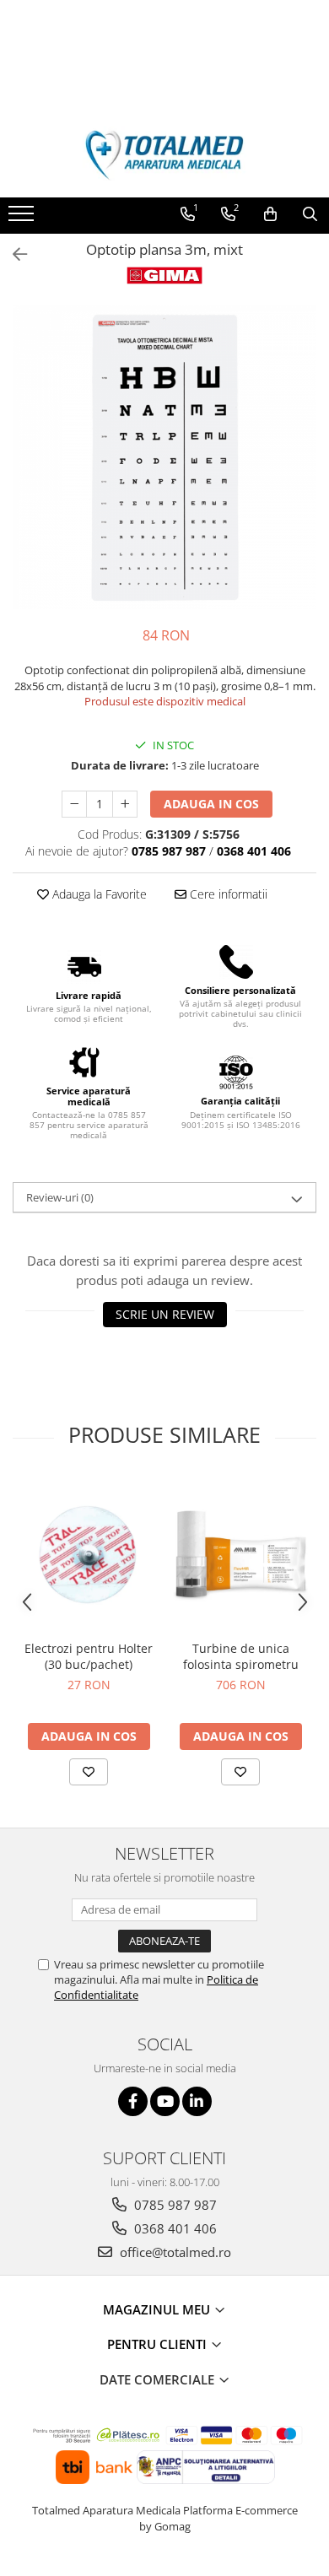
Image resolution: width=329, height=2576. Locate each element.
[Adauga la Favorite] (89, 1772)
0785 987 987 (174, 2205)
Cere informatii (227, 894)
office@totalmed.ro (174, 2252)
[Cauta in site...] (310, 214)
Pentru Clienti (159, 2344)
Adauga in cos (211, 804)
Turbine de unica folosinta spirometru (241, 1656)
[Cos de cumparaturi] (270, 214)
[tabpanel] (164, 457)
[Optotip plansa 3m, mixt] (164, 457)
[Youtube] (165, 2101)
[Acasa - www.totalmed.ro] (164, 155)
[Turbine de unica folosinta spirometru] (240, 1554)
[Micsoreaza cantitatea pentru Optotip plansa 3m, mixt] (74, 804)
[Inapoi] (13, 254)
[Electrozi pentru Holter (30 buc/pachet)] (89, 1554)
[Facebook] (133, 2101)
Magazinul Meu (158, 2309)
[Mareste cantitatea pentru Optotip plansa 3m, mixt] (125, 804)
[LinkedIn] (197, 2101)
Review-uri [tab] (60, 1197)
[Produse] (23, 219)
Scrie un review (165, 1314)
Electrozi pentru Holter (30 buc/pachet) (89, 1656)
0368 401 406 (174, 2228)
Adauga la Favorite (98, 894)
